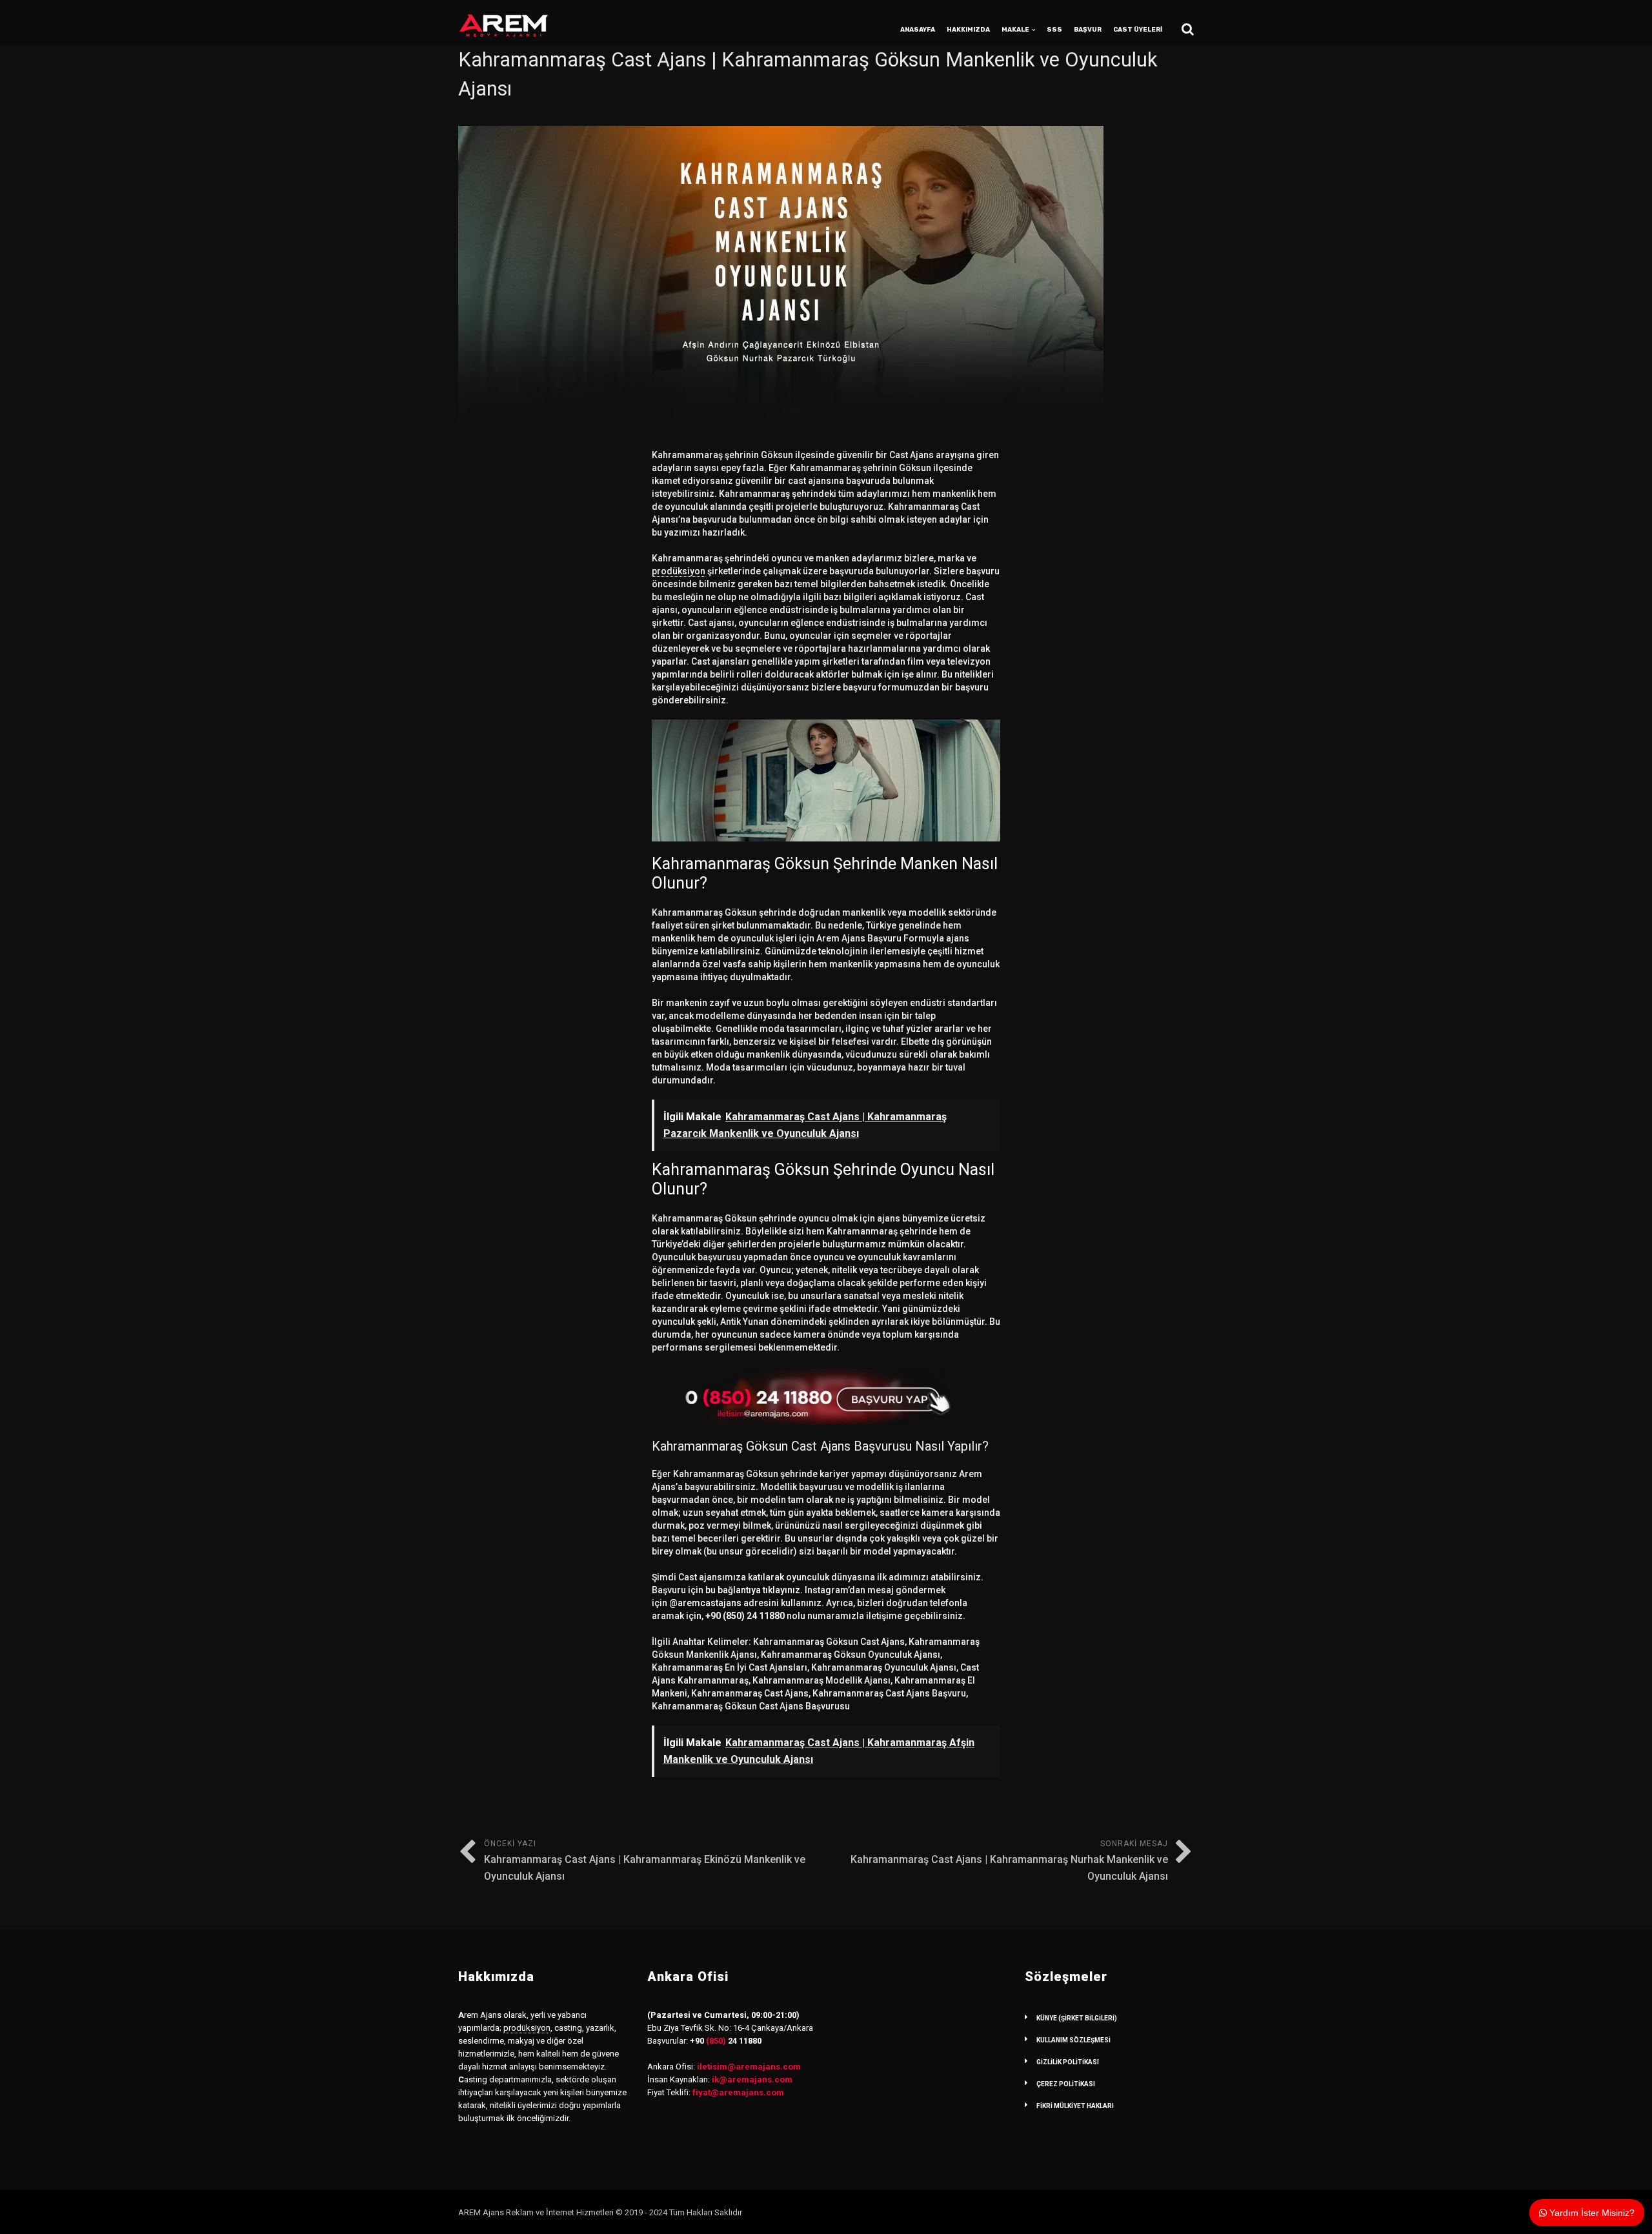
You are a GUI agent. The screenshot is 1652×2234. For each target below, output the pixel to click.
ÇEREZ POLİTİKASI (1066, 2084)
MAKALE (1015, 30)
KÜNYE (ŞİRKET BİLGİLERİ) (1077, 2018)
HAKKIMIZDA (968, 30)
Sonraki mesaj (1009, 1861)
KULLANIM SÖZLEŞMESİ (1073, 2040)
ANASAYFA (918, 30)
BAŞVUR (1088, 30)
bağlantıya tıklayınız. (760, 1590)
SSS (1054, 30)
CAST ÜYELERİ (1138, 30)
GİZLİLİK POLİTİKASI (1068, 2062)
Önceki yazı (645, 1861)
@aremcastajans (705, 1603)
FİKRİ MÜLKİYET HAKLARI (1075, 2106)
